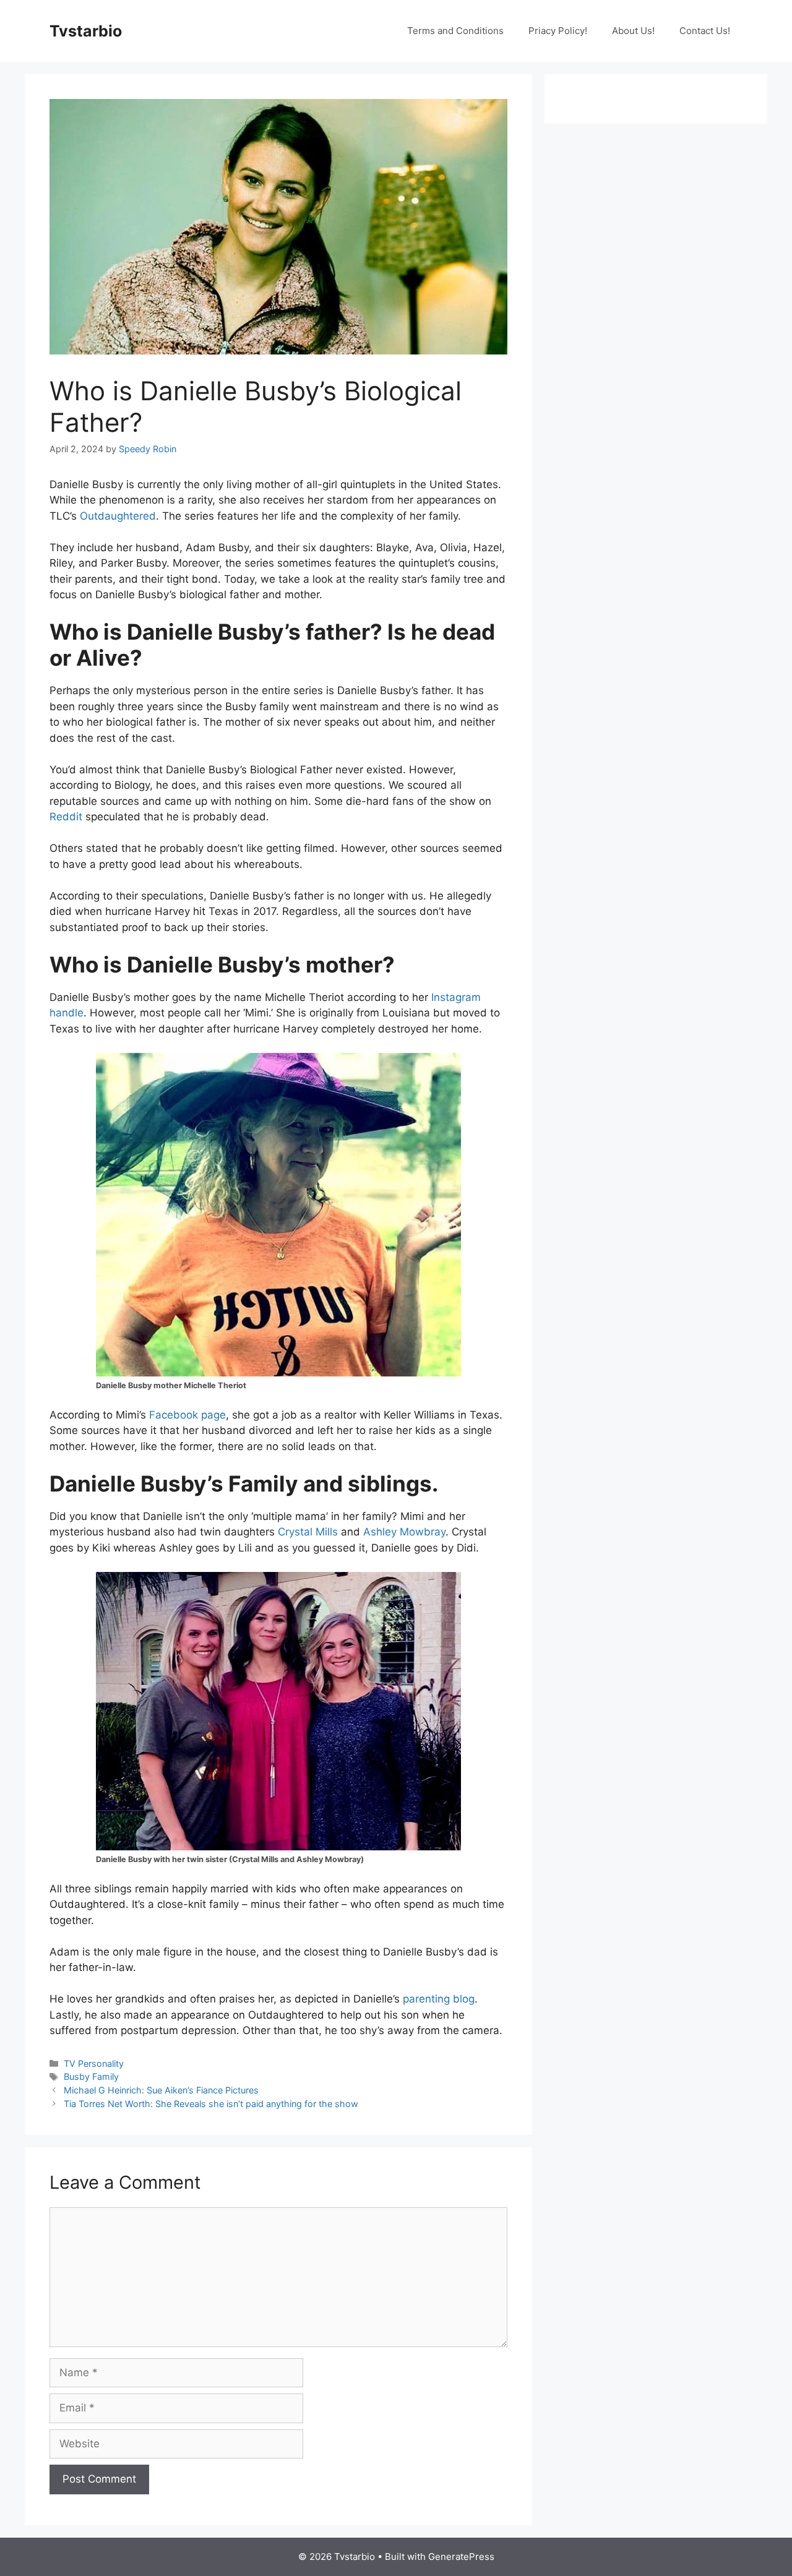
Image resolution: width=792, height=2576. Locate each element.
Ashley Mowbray (404, 1532)
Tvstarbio (86, 31)
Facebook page (187, 1415)
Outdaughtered (118, 516)
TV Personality (94, 2063)
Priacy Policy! (558, 31)
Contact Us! (705, 31)
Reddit (66, 817)
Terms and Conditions (455, 31)
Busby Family (91, 2076)
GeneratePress (461, 2557)
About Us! (633, 31)
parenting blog (439, 1999)
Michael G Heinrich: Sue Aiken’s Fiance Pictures (161, 2090)
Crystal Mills (308, 1532)
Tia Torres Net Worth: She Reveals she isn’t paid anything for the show (211, 2104)
